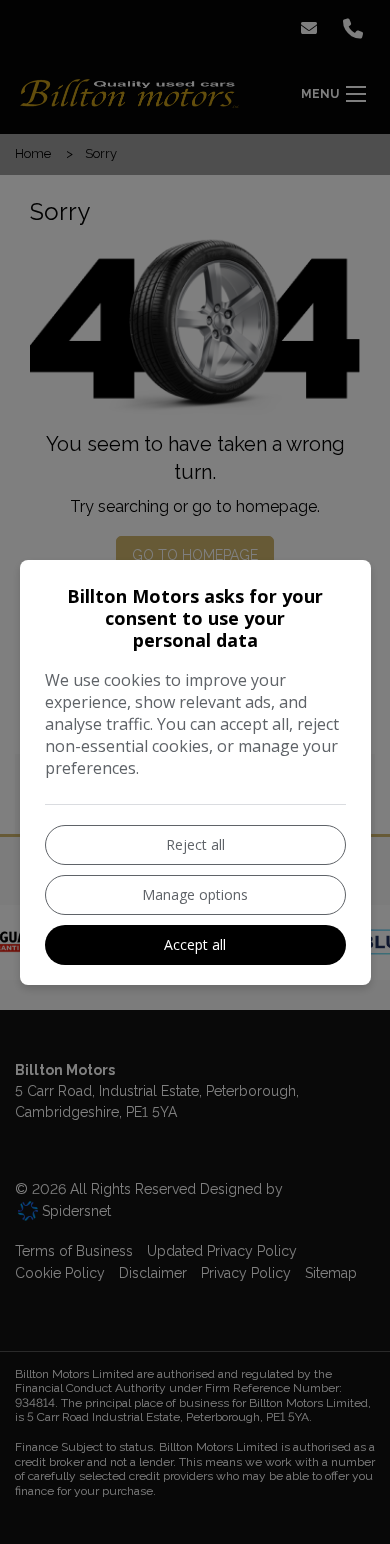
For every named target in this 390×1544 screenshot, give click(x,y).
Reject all (195, 844)
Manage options (195, 894)
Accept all (195, 944)
